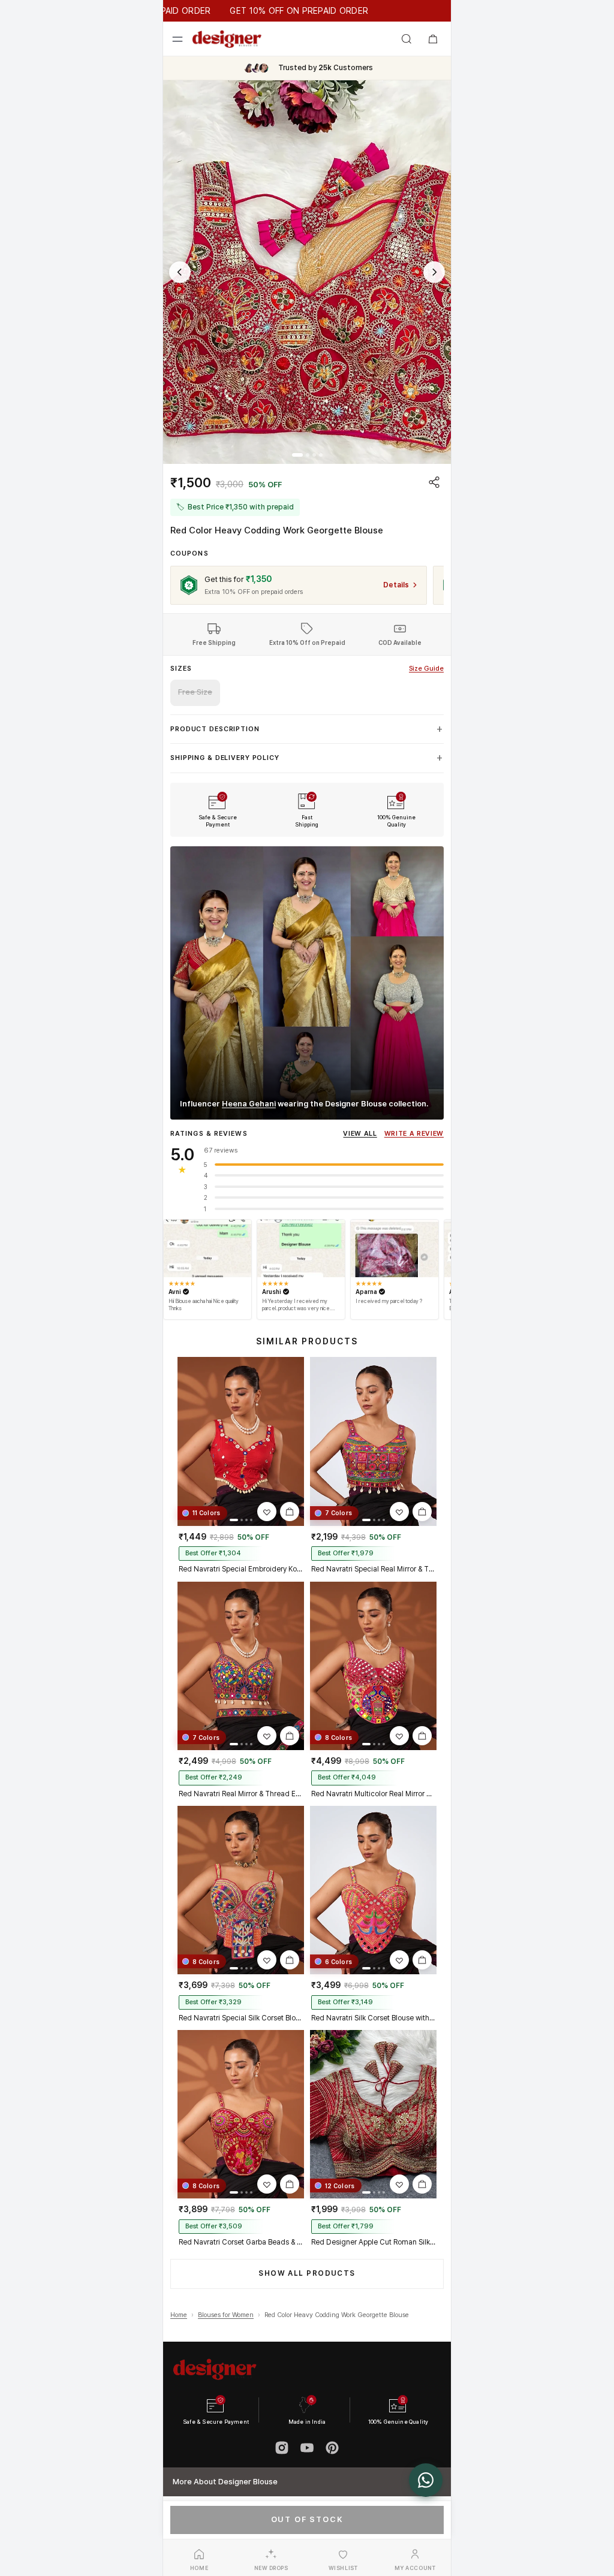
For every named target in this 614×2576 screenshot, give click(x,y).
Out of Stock (307, 2519)
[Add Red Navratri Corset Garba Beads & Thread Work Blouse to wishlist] (267, 2184)
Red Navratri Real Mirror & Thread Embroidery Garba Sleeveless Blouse (241, 1794)
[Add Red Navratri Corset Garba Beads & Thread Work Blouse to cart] (290, 2184)
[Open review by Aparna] (395, 1248)
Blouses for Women (226, 2315)
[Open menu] (177, 39)
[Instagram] (282, 2448)
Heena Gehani (249, 1104)
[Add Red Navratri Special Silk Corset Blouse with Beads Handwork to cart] (290, 1960)
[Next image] (434, 272)
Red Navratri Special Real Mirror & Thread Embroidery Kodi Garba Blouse (373, 1569)
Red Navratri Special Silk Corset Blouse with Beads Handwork (241, 2018)
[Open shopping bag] (433, 39)
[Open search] (407, 39)
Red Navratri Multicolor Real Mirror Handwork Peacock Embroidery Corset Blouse (373, 1794)
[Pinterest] (332, 2448)
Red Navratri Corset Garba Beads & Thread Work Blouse (241, 2242)
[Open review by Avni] (207, 1248)
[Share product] (434, 482)
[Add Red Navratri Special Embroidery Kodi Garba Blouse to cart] (290, 1512)
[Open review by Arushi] (301, 1248)
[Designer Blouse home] (227, 39)
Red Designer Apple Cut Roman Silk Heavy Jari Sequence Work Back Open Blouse (373, 2242)
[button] (307, 272)
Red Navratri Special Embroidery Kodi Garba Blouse (241, 1569)
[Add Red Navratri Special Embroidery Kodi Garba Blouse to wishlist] (267, 1512)
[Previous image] (180, 272)
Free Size (195, 692)
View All (360, 1134)
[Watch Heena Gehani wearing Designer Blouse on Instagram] (307, 983)
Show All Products (307, 2273)
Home (179, 2315)
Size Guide (426, 669)
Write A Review (414, 1134)
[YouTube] (307, 2448)
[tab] (297, 455)
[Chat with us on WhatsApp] (426, 2480)
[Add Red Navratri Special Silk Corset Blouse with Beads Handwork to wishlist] (267, 1960)
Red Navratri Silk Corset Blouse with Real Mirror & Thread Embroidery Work (373, 2018)
